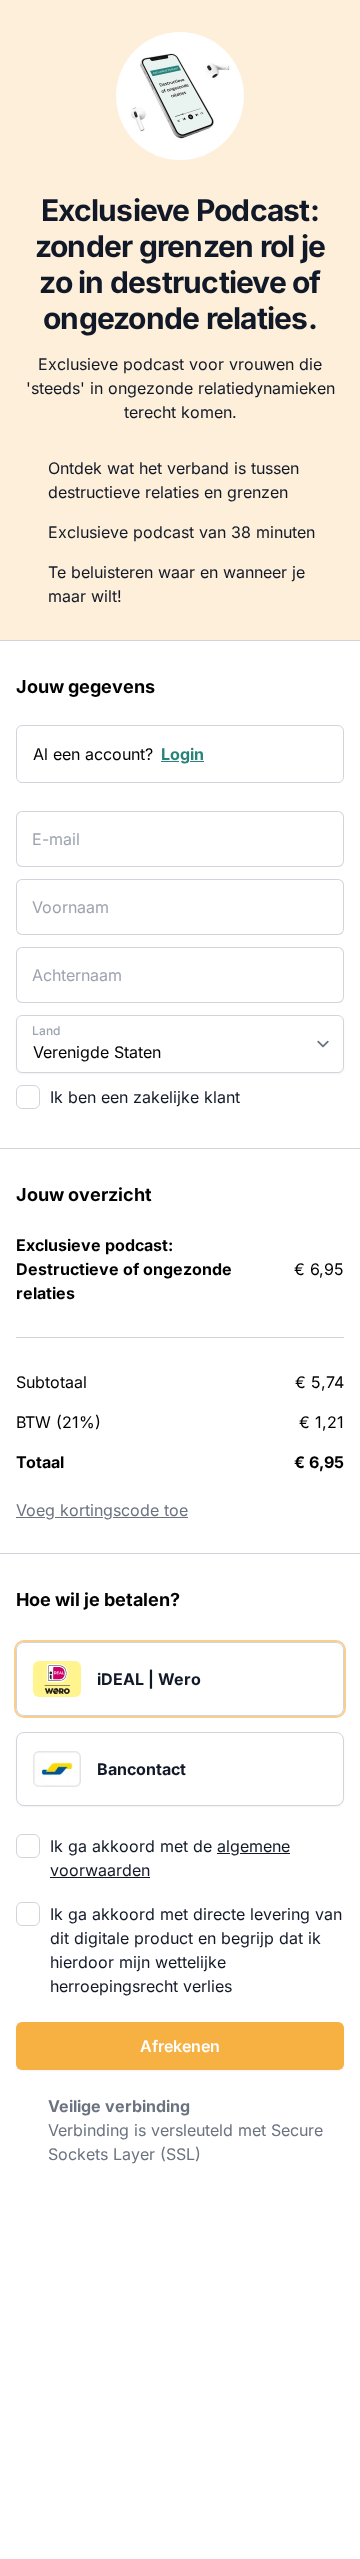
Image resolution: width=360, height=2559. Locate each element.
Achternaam (67, 962)
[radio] (180, 1679)
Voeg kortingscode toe (102, 1510)
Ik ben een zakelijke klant (145, 1097)
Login (182, 754)
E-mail (50, 826)
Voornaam (61, 894)
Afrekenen (180, 2046)
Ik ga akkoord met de (170, 1858)
